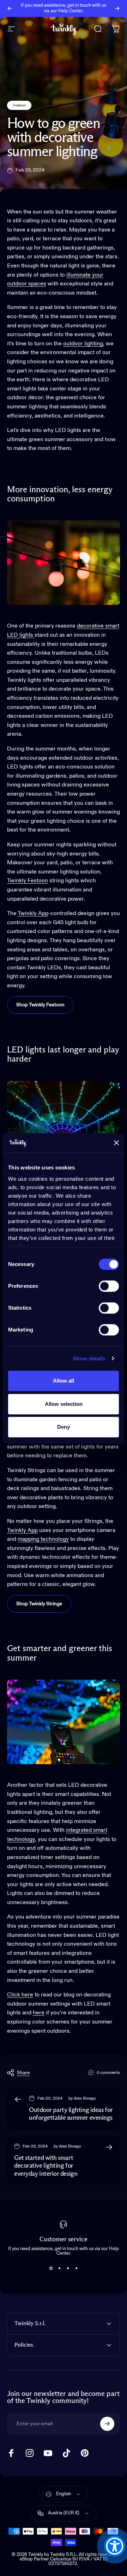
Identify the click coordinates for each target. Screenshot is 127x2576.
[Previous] (10, 8)
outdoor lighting (83, 344)
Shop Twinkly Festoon (40, 1005)
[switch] (109, 1286)
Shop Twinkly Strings (39, 1604)
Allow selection (64, 1404)
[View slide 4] (76, 2268)
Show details (89, 1358)
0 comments (108, 2073)
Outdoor (19, 105)
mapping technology (43, 1539)
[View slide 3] (68, 2268)
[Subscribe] (107, 2424)
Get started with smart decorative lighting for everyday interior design (46, 2166)
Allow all (64, 1381)
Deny (64, 1427)
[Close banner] (116, 1143)
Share (23, 2073)
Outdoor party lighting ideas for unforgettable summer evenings (71, 2114)
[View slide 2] (59, 2268)
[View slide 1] (51, 2268)
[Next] (117, 8)
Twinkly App (33, 914)
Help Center (70, 11)
